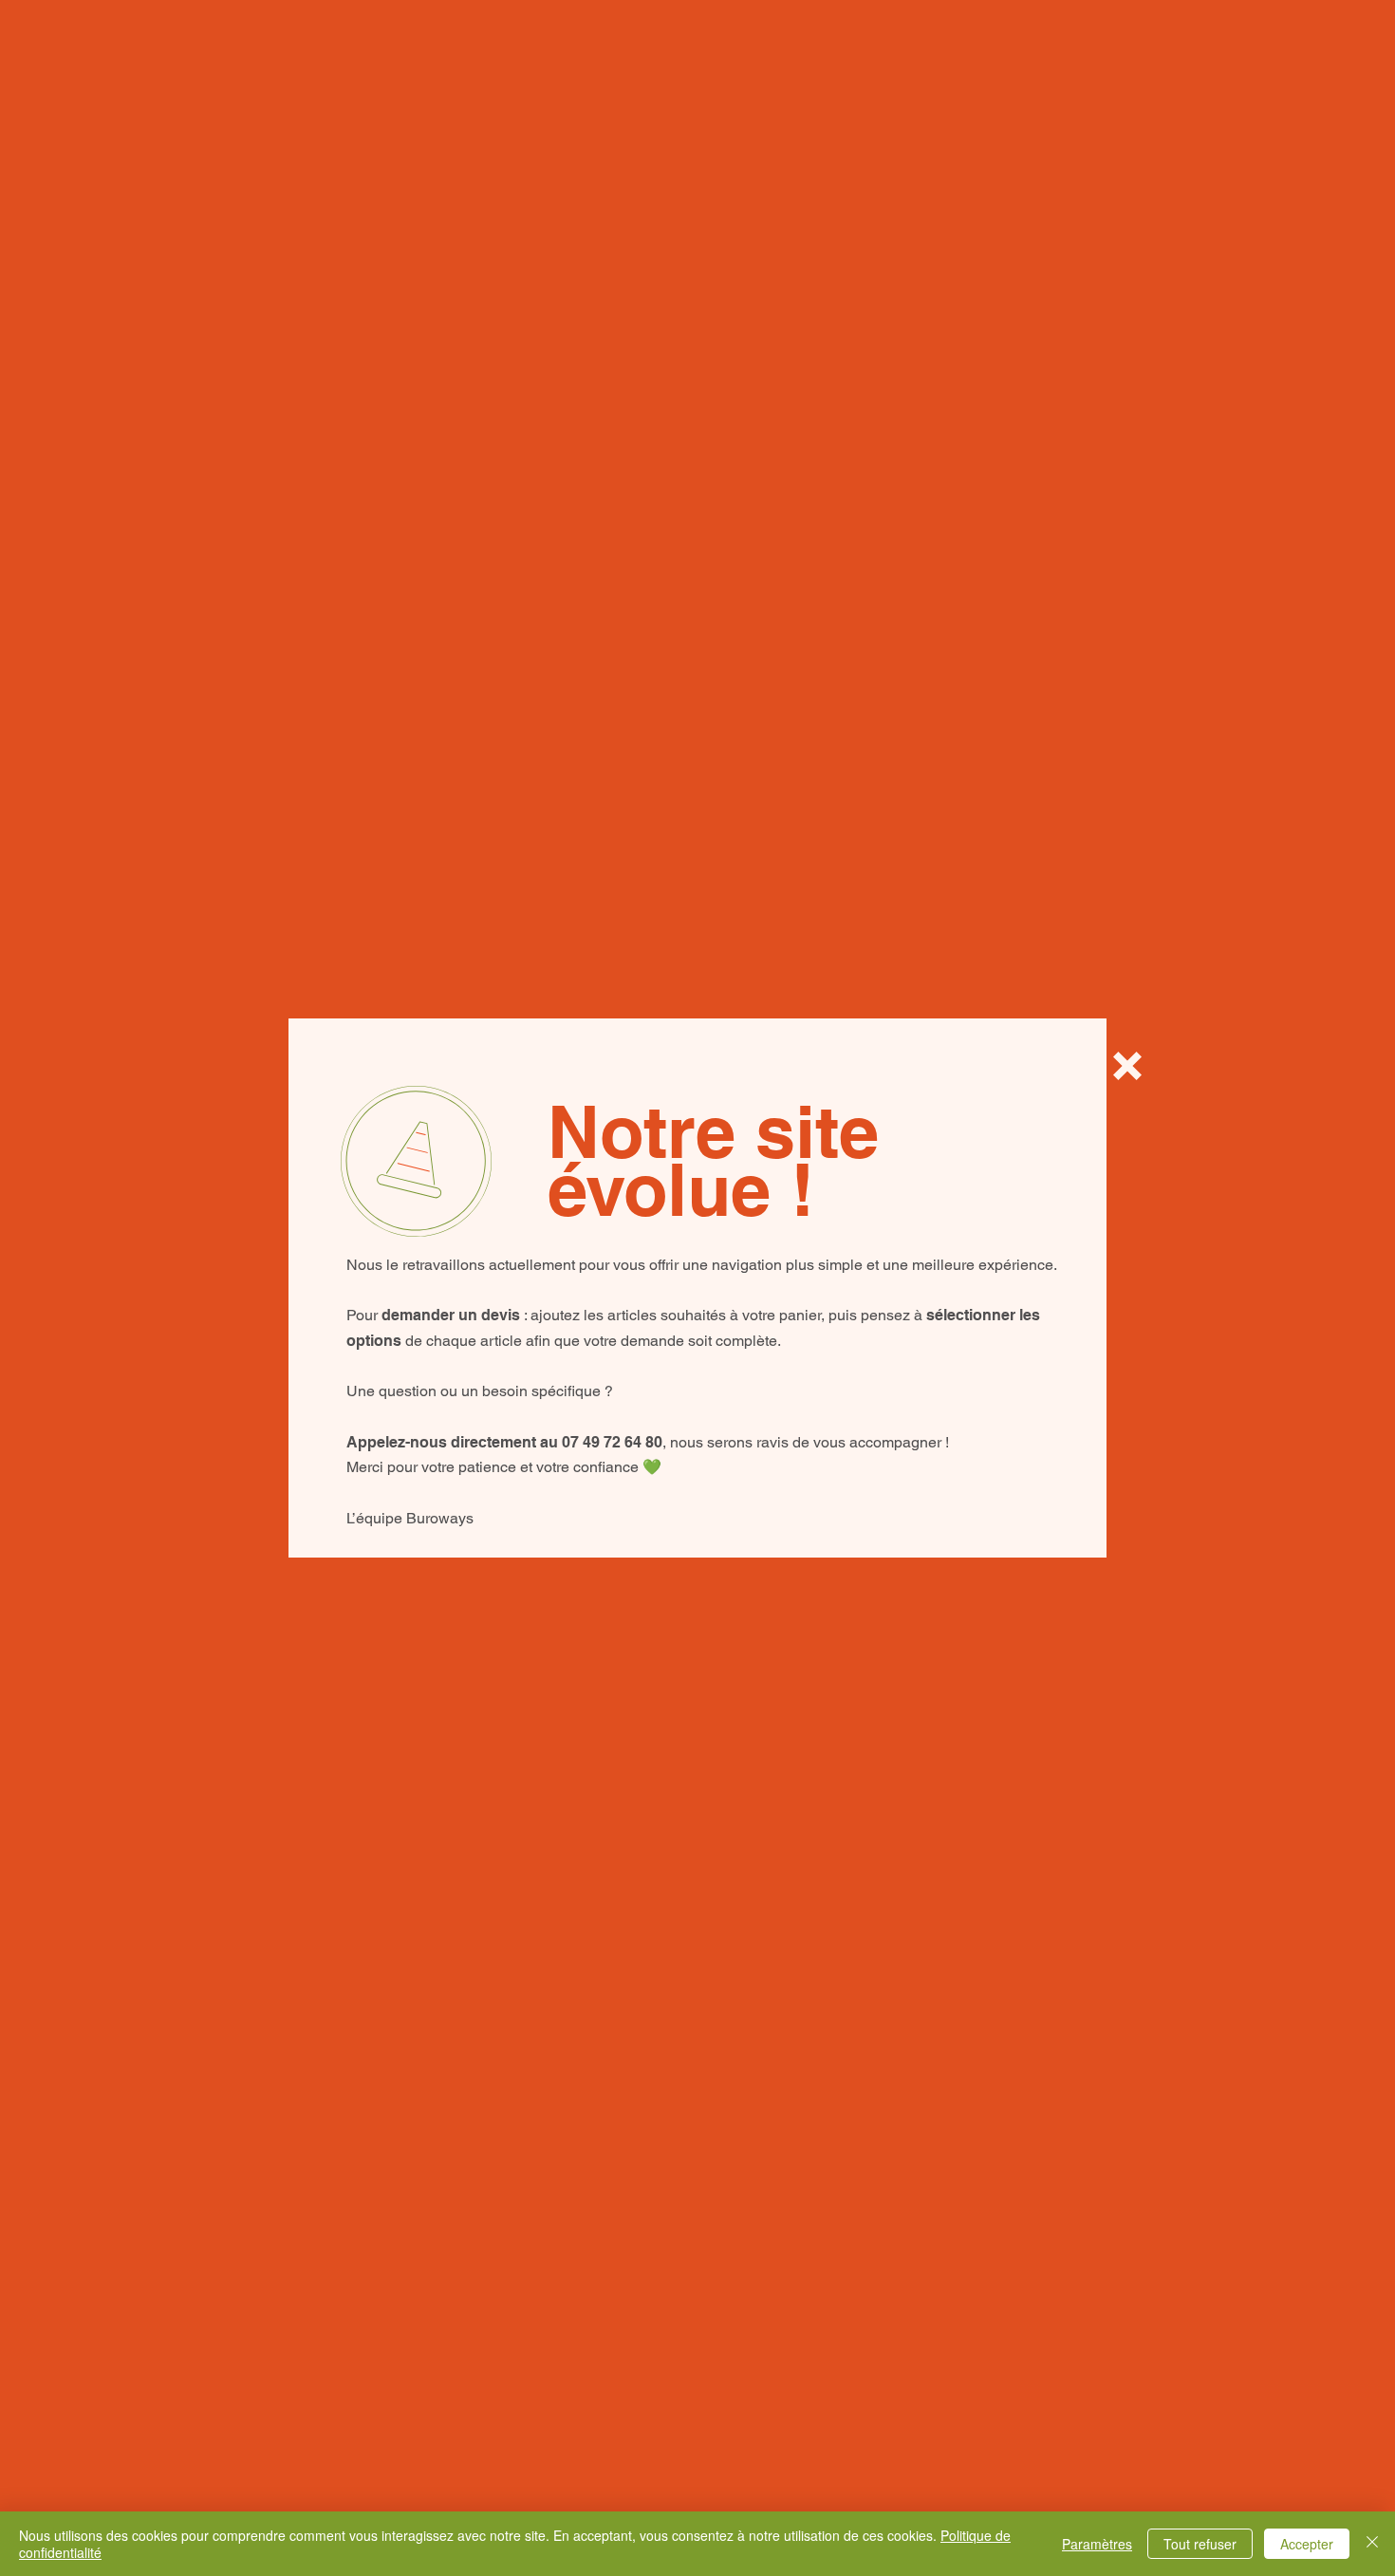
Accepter (1307, 2544)
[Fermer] (1372, 2544)
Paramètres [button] (1097, 2544)
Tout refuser (1200, 2544)
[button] (1127, 1066)
